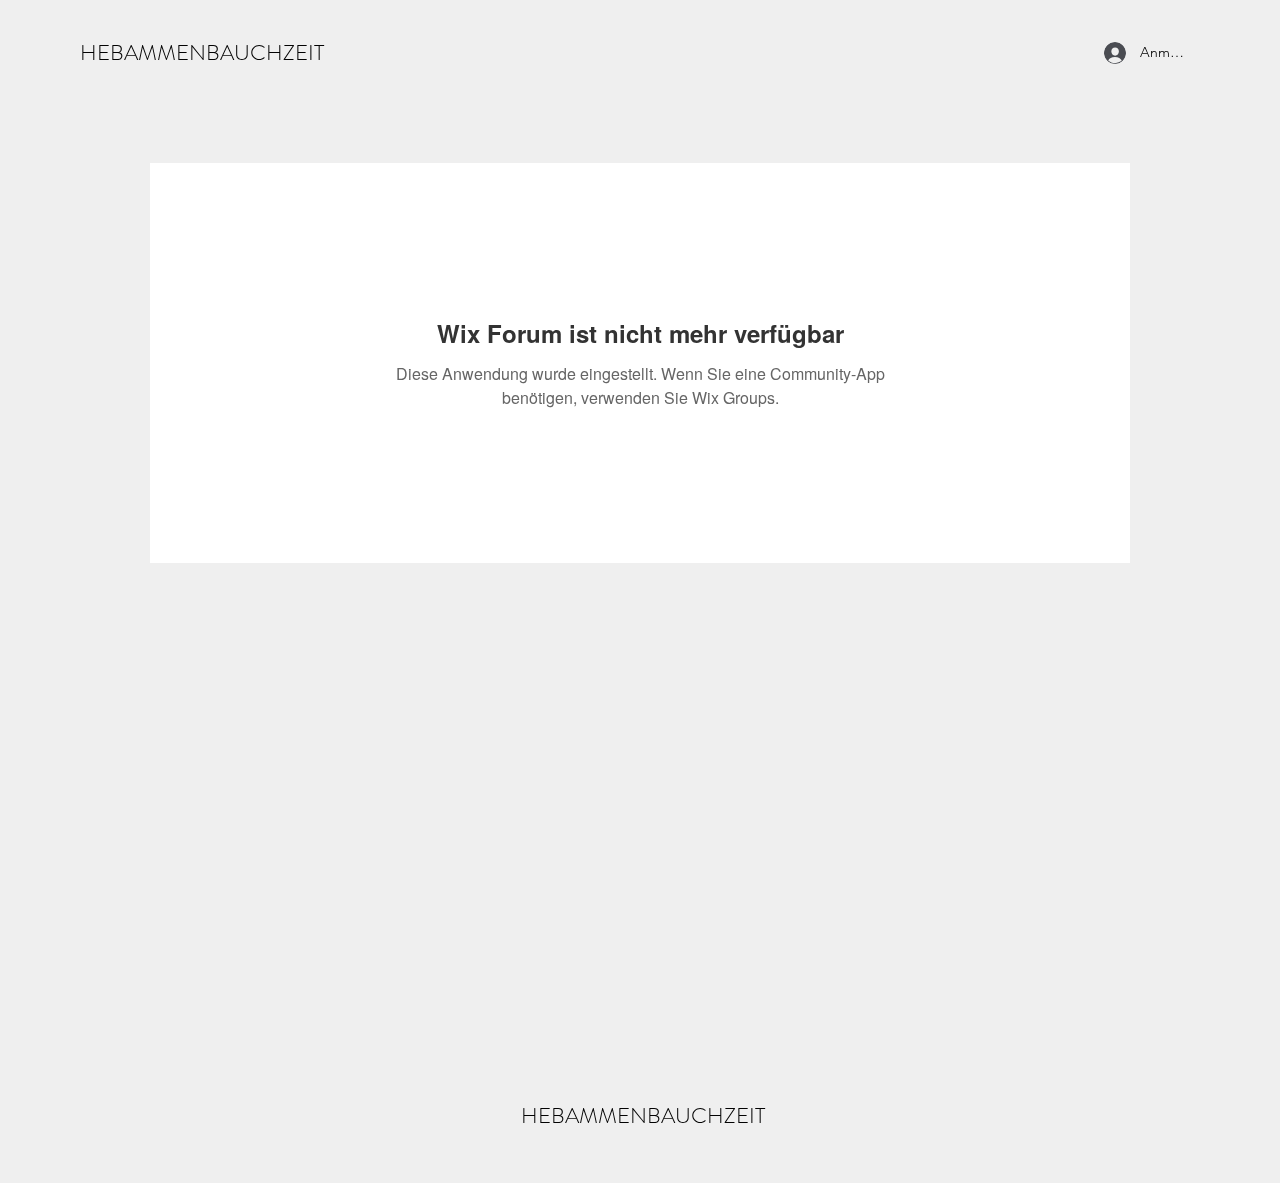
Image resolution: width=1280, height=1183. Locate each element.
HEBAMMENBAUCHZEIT (202, 52)
